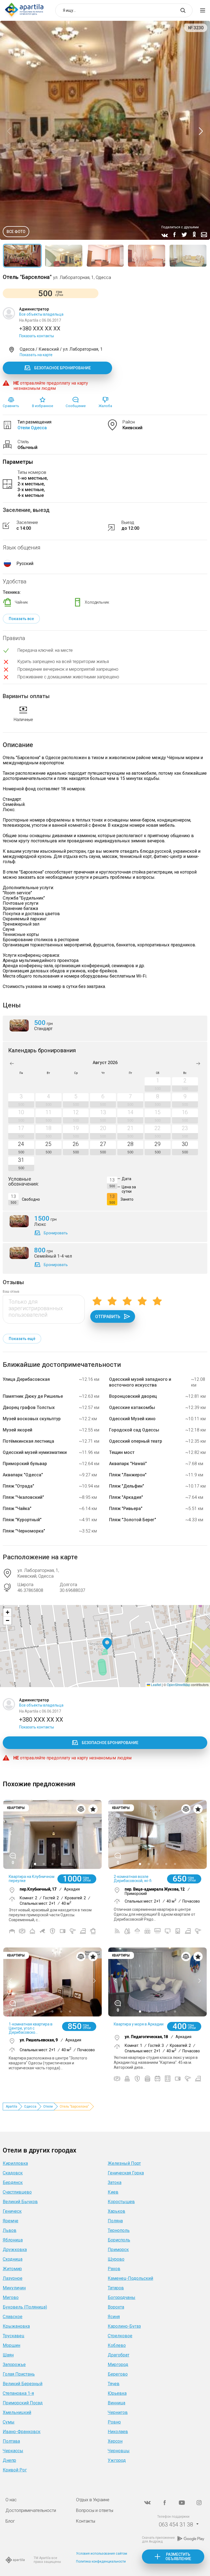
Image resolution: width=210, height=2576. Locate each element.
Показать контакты (37, 336)
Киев (113, 2192)
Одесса (30, 2107)
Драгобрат (119, 2355)
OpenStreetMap (179, 1685)
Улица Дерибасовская (26, 1379)
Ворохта (116, 2307)
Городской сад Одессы (134, 1430)
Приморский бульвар (25, 1464)
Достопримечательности (31, 2510)
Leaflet (156, 1685)
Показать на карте (36, 355)
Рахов (114, 2269)
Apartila (11, 2107)
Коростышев (121, 2202)
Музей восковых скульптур (32, 1419)
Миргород (118, 2365)
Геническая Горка (126, 2173)
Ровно (114, 2422)
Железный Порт (124, 2163)
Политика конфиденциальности (101, 2561)
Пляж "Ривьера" (126, 1509)
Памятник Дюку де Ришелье (33, 1396)
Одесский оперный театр (136, 1441)
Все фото (16, 232)
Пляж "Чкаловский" (23, 1497)
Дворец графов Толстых (29, 1407)
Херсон (115, 2441)
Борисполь (119, 2240)
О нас (11, 2500)
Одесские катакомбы (132, 1407)
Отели (48, 2107)
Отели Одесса (32, 428)
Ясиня (114, 2317)
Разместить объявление (178, 2557)
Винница (116, 2403)
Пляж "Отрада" (18, 1486)
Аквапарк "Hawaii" (128, 1464)
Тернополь (119, 2230)
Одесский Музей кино (132, 1419)
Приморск (118, 2250)
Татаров (116, 2288)
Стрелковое (120, 2336)
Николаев (118, 2432)
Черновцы (119, 2451)
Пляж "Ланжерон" (128, 1475)
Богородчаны (122, 2297)
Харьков (116, 2211)
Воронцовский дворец (133, 1396)
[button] (107, 1644)
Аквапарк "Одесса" (23, 1475)
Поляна (115, 2221)
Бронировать (56, 1233)
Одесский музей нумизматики (35, 1452)
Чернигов (118, 2412)
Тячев (114, 2384)
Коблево (117, 2345)
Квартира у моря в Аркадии (139, 2024)
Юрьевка (117, 2393)
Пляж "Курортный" (22, 1520)
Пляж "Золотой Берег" (133, 1520)
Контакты (86, 2521)
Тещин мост (122, 1452)
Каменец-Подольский (130, 2278)
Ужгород (117, 2460)
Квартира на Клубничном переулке (32, 1879)
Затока (115, 2182)
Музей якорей (17, 1430)
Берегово (118, 2374)
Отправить (108, 1317)
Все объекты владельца (41, 314)
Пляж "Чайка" (17, 1509)
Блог (10, 2521)
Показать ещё (22, 1339)
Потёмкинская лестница (28, 1441)
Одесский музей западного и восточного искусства (140, 1382)
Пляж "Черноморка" (24, 1531)
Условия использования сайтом (102, 2554)
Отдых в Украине (93, 2500)
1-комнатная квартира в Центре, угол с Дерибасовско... (31, 2028)
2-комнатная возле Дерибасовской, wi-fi (133, 1879)
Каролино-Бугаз (124, 2326)
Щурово (116, 2259)
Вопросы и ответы (95, 2510)
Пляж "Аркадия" (126, 1497)
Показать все (21, 619)
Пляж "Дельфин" (127, 1486)
